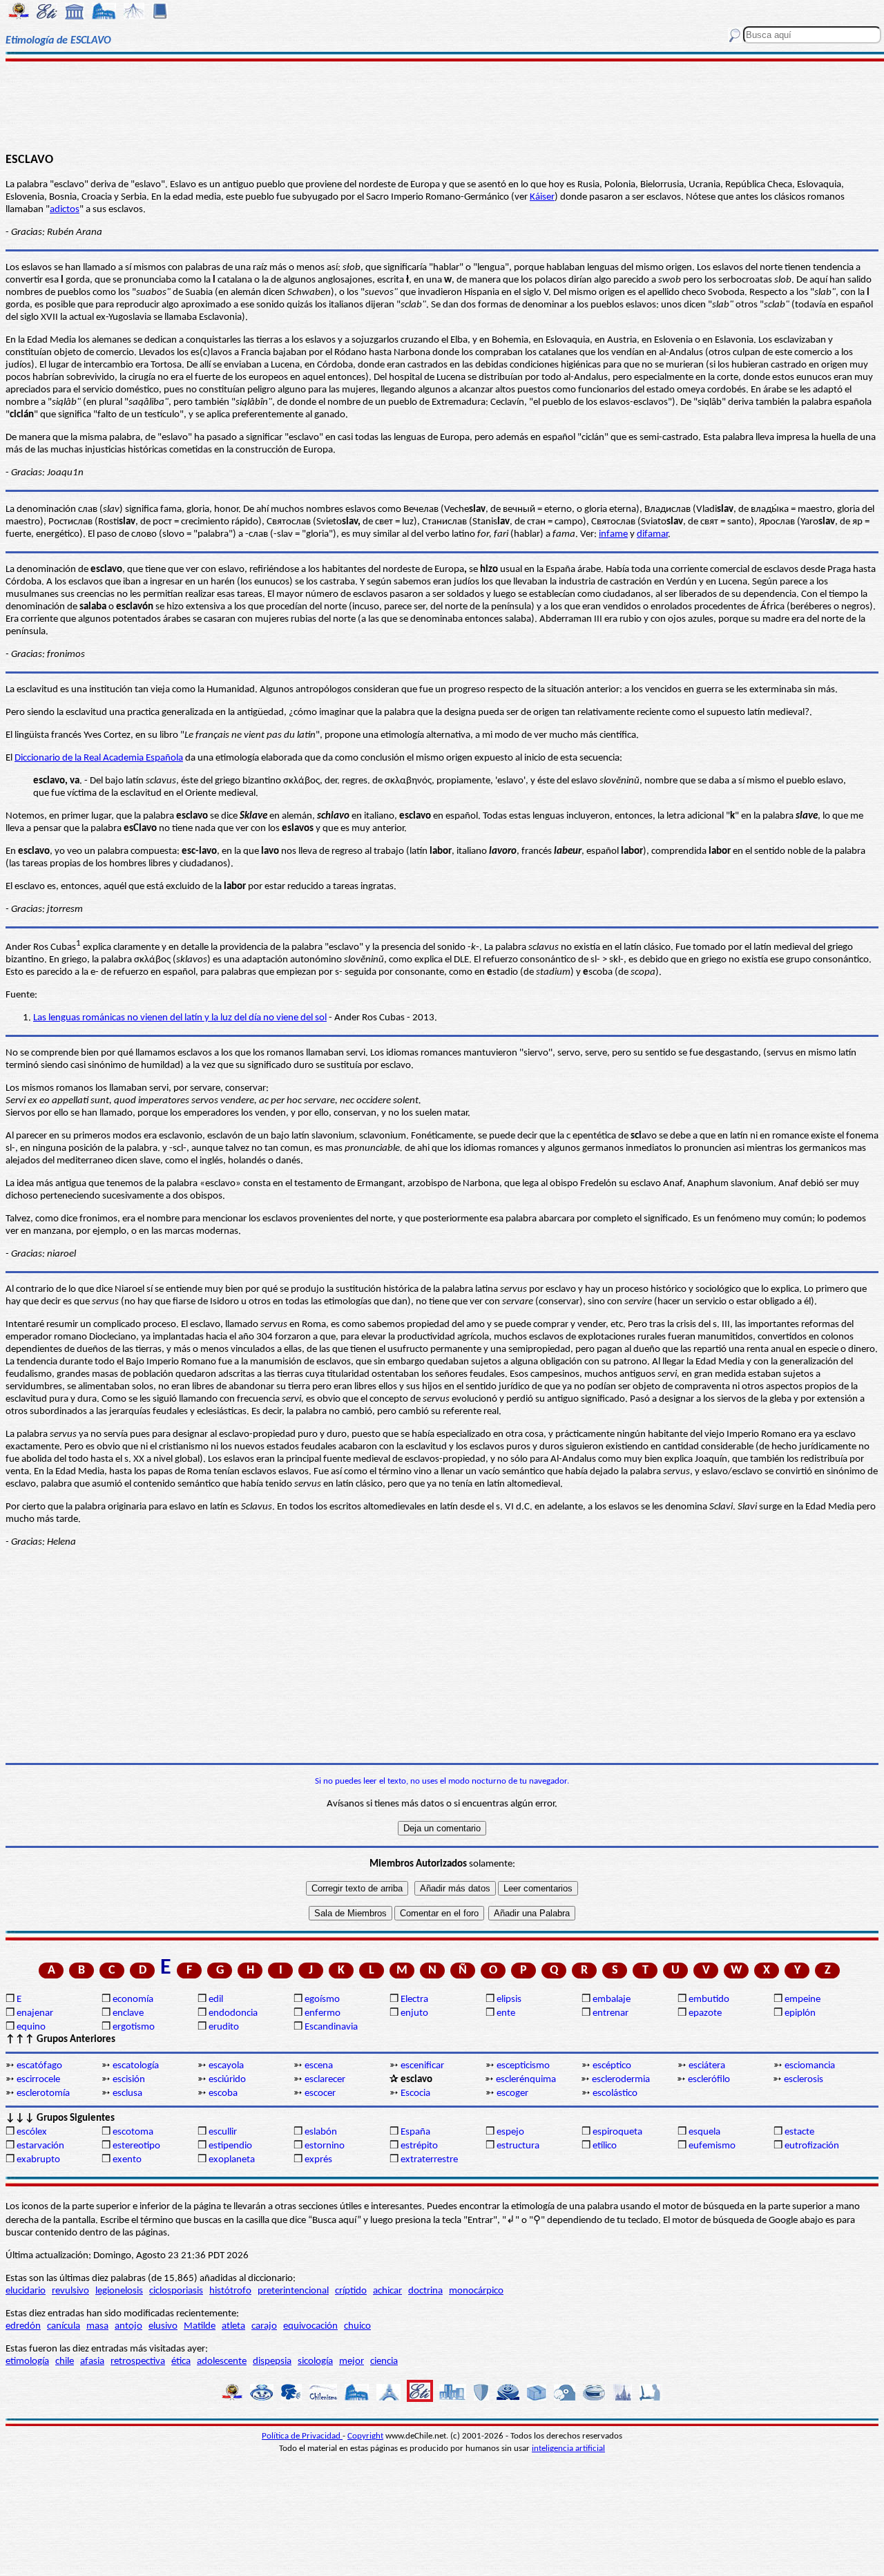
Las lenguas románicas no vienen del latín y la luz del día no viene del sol (180, 1018)
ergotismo (134, 2027)
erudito (224, 2027)
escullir (223, 2132)
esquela (704, 2132)
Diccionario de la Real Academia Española (99, 758)
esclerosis (804, 2080)
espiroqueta (617, 2132)
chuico (357, 2326)
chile (65, 2362)
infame (613, 534)
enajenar (35, 2013)
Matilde (200, 2326)
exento (127, 2160)
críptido (351, 2291)
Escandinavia (331, 2027)
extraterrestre (429, 2160)
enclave (128, 2013)
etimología (27, 2362)
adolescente (222, 2362)
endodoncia (233, 2013)
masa (97, 2326)
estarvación (40, 2146)
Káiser (542, 197)
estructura (518, 2146)
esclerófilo (709, 2080)
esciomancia (810, 2066)
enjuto (414, 2013)
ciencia (384, 2362)
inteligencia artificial (568, 2449)
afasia (92, 2362)
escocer (320, 2093)
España (415, 2132)
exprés (318, 2160)
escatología (136, 2066)
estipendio (230, 2146)
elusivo (163, 2326)
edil (216, 2000)
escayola (226, 2066)
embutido (709, 2000)
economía (133, 2000)
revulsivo (70, 2291)
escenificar (422, 2066)
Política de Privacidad (302, 2436)
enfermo (323, 2013)
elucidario (26, 2291)
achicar (387, 2291)
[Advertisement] (442, 105)
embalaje (612, 2000)
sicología (315, 2362)
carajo (264, 2326)
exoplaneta (232, 2160)
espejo (510, 2132)
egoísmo (322, 2000)
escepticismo (523, 2066)
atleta (233, 2326)
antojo (128, 2326)
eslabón (321, 2132)
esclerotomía (43, 2093)
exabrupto (38, 2160)
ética (181, 2362)
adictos (65, 210)
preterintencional (293, 2291)
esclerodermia (621, 2080)
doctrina (425, 2291)
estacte (799, 2132)
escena (319, 2066)
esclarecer (325, 2080)
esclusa (127, 2093)
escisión (129, 2080)
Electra (414, 2000)
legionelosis (119, 2291)
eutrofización (812, 2146)
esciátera (707, 2066)
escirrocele (38, 2080)
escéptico (612, 2066)
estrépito (419, 2146)
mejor (352, 2362)
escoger (512, 2093)
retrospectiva (138, 2362)
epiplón (800, 2013)
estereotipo (136, 2146)
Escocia (415, 2093)
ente (506, 2013)
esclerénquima (526, 2080)
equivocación (310, 2326)
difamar (652, 534)
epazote (705, 2013)
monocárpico (476, 2291)
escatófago (39, 2066)
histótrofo (230, 2291)
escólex (32, 2132)
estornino (325, 2146)
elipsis (509, 2000)
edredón (23, 2326)
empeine (803, 2000)
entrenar (611, 2013)
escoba (223, 2093)
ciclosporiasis (176, 2291)
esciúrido (227, 2080)
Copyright (365, 2436)
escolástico (615, 2093)
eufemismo (712, 2146)
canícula (64, 2326)
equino (31, 2027)
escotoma (133, 2132)
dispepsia (272, 2362)
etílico (605, 2146)
